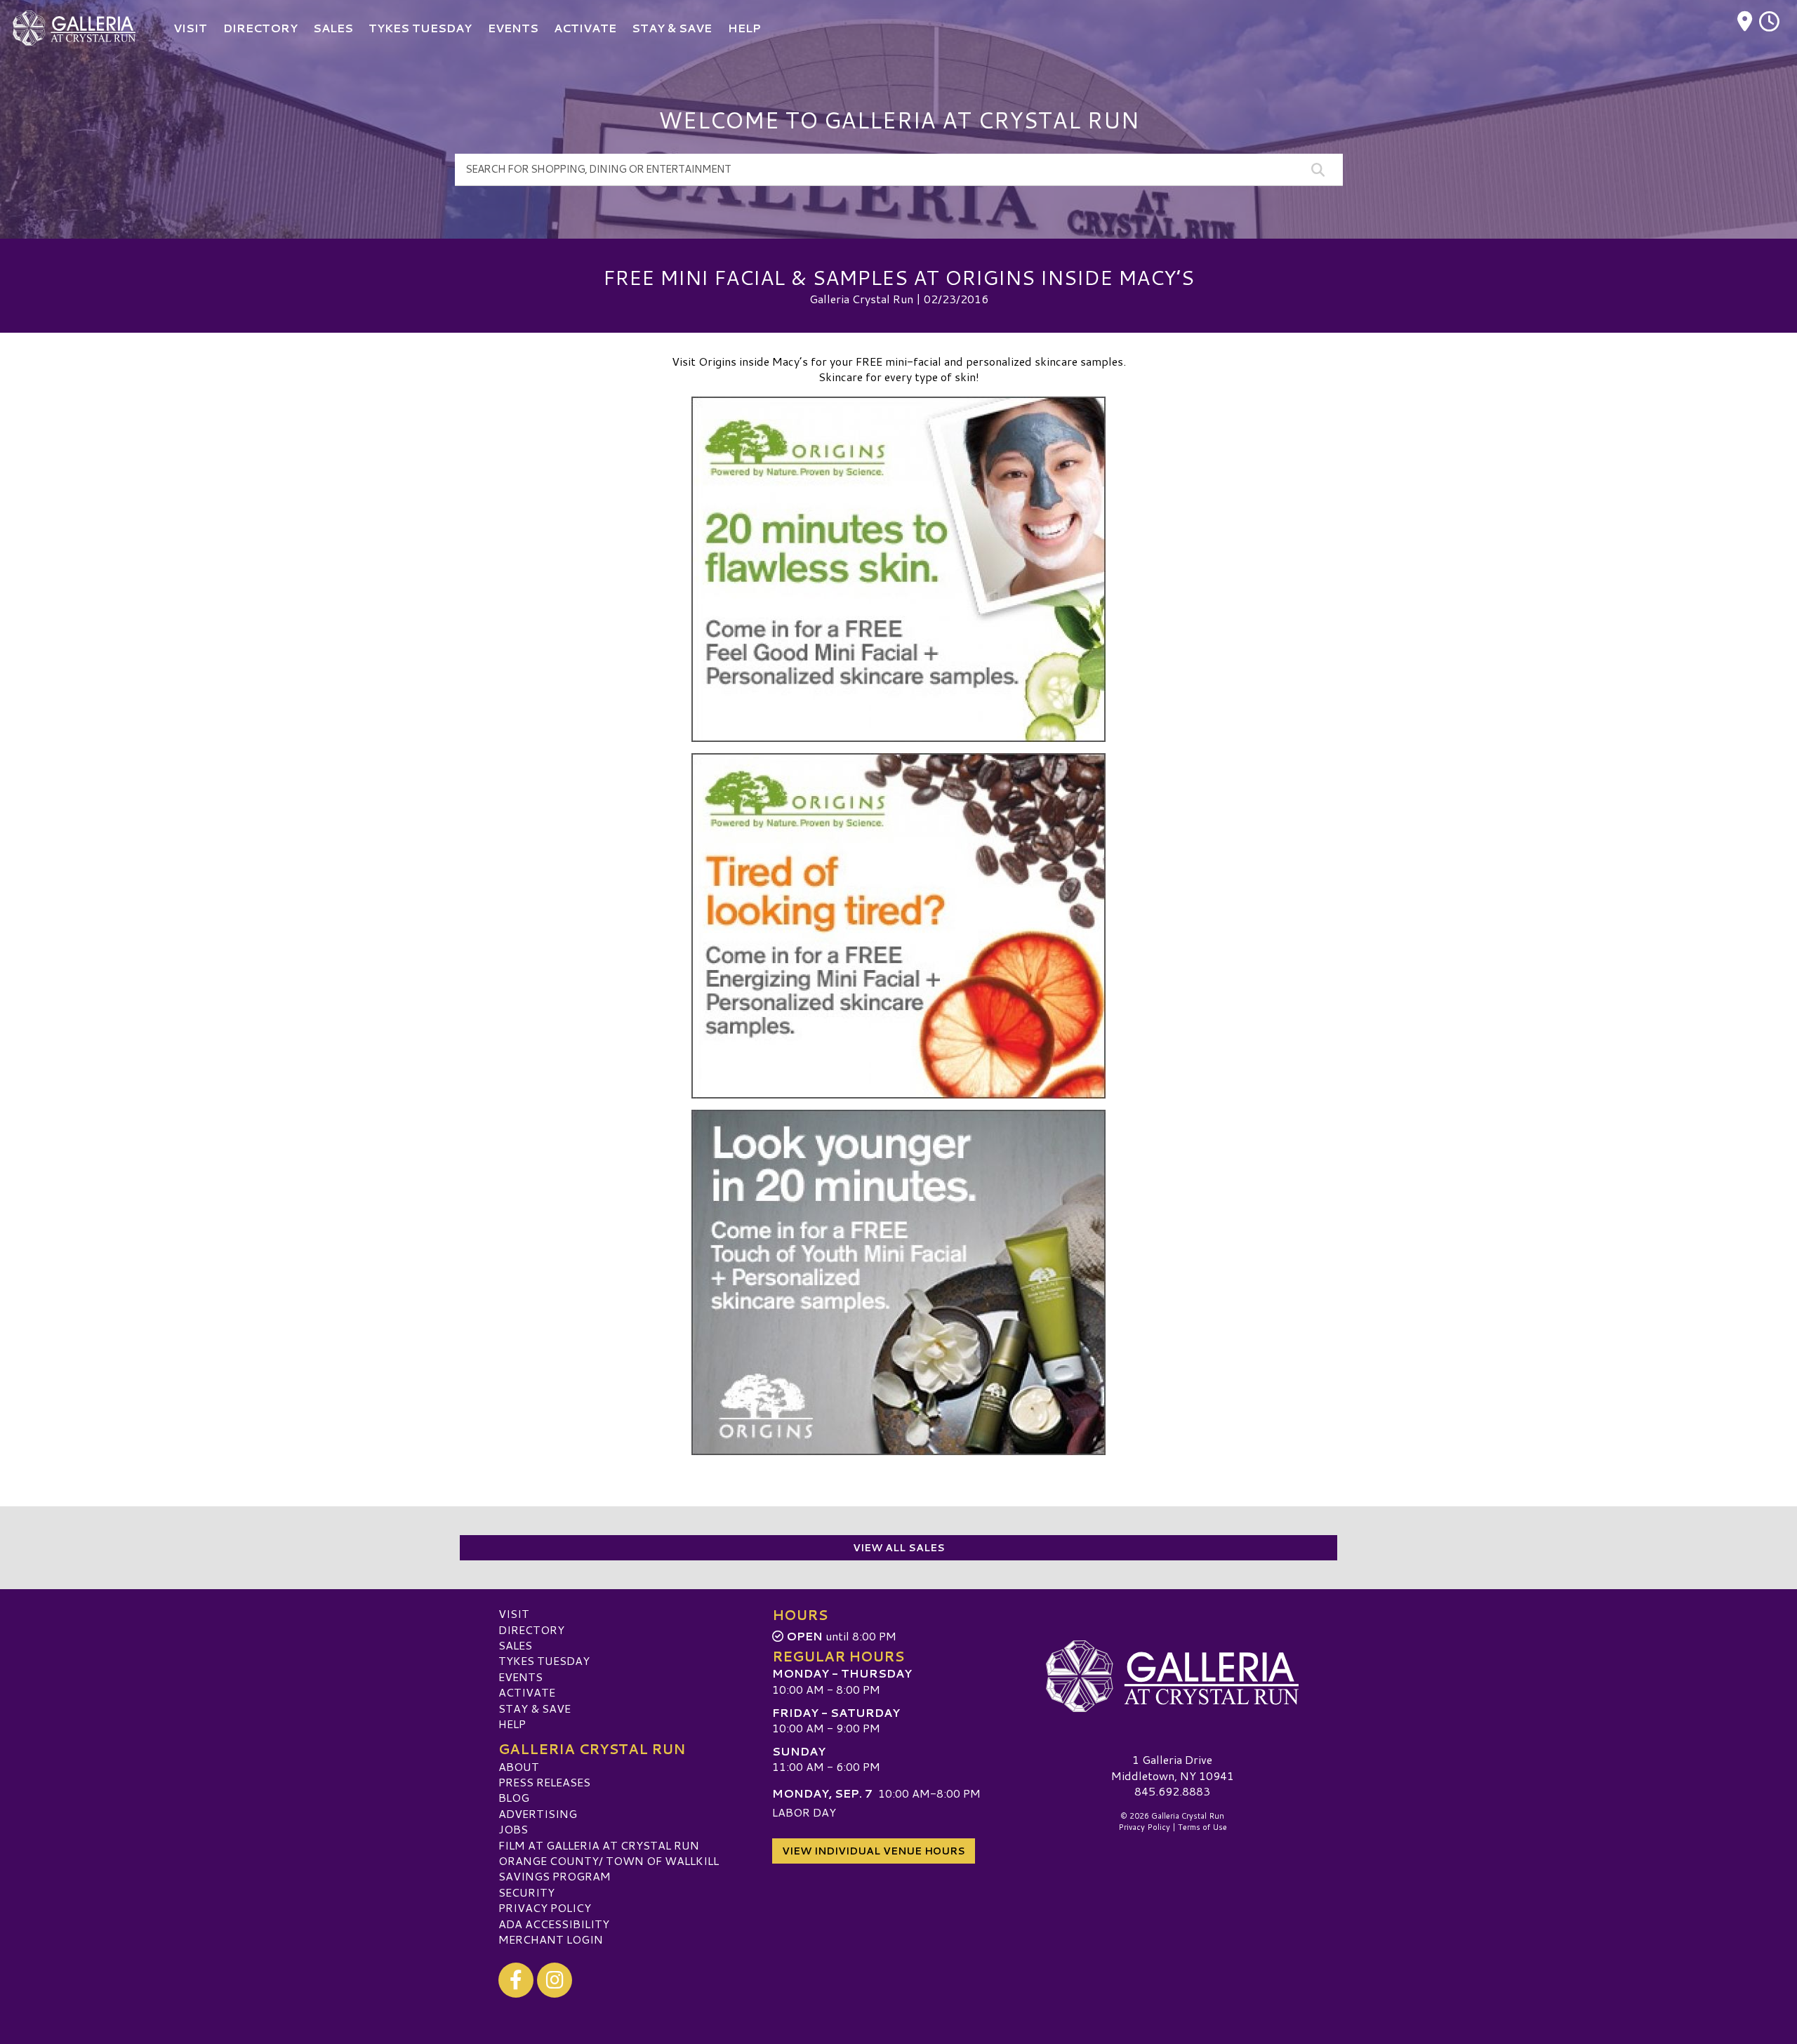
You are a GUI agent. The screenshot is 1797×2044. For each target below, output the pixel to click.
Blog (514, 1797)
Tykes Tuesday (544, 1660)
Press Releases (544, 1782)
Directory (531, 1630)
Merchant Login (551, 1939)
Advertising (538, 1813)
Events (520, 1677)
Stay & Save (535, 1708)
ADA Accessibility (554, 1924)
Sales (515, 1645)
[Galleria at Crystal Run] (1172, 1676)
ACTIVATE (527, 1692)
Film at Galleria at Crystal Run (599, 1845)
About (519, 1766)
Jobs (513, 1829)
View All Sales (899, 1548)
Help (512, 1724)
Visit (514, 1613)
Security (526, 1892)
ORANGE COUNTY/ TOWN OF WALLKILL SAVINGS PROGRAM (609, 1868)
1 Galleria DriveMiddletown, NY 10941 (1173, 1767)
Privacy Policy (545, 1907)
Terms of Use (1202, 1827)
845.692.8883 (1172, 1791)
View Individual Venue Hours (874, 1851)
